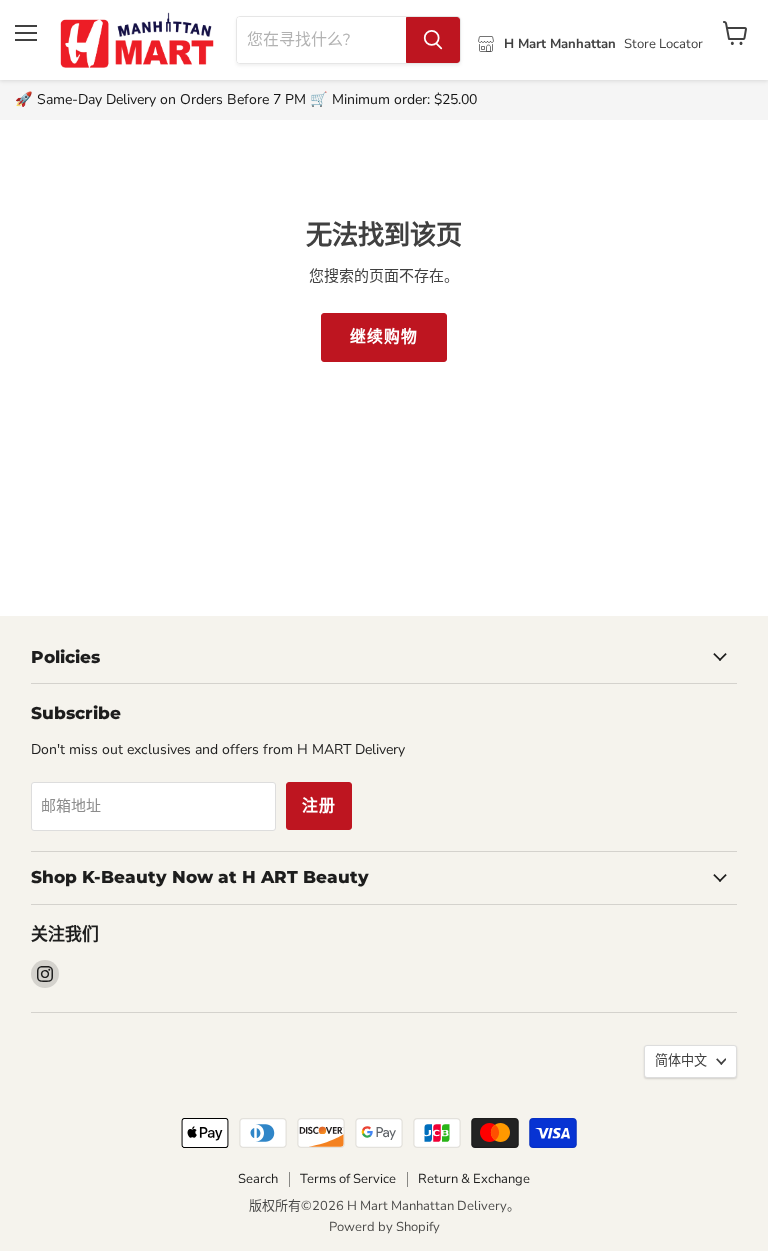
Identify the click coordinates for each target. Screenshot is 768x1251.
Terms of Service (348, 1179)
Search (258, 1179)
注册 (319, 806)
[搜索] (433, 40)
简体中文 (681, 1061)
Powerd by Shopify (384, 1227)
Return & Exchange (474, 1179)
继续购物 (383, 337)
